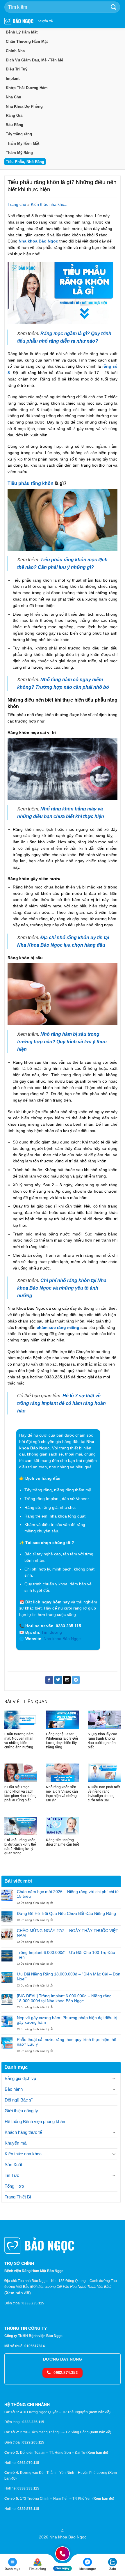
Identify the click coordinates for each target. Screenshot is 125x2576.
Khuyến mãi (46, 21)
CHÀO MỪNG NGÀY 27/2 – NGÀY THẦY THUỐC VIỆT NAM (68, 1933)
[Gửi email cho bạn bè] (67, 1680)
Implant (13, 78)
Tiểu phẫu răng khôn (31, 483)
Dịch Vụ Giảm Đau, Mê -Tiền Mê (34, 60)
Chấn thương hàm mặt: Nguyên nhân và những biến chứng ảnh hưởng (19, 1741)
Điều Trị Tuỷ (17, 69)
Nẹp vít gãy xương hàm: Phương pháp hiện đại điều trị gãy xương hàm (67, 2020)
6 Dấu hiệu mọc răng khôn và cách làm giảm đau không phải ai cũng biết (20, 1794)
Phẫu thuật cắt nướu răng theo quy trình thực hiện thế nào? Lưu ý (67, 2042)
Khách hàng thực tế (23, 2132)
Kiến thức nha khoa (49, 205)
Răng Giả (14, 115)
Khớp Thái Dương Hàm (27, 88)
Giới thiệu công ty (21, 2111)
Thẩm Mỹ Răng (19, 153)
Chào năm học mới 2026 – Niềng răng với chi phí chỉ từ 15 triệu (68, 1894)
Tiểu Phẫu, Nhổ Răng (25, 162)
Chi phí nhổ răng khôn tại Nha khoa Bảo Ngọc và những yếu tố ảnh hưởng (62, 1288)
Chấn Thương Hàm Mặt (27, 41)
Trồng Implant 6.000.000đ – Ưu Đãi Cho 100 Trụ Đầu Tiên (66, 1955)
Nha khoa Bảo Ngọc (38, 241)
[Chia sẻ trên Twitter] (58, 1680)
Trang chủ (17, 205)
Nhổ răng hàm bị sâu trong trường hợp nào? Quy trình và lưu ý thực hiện (62, 1042)
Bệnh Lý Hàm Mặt (22, 32)
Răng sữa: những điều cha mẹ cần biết (62, 1842)
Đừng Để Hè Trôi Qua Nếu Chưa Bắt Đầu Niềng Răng (66, 1914)
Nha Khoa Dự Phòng (24, 106)
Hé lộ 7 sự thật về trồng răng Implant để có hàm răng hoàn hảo (61, 1403)
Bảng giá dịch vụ (20, 2078)
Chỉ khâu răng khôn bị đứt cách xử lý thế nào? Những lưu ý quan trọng (20, 1847)
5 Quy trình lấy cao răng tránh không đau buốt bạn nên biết (102, 1741)
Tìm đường (52, 1632)
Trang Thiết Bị (18, 2197)
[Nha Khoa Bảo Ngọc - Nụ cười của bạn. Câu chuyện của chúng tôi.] (19, 21)
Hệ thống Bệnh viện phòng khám (36, 2121)
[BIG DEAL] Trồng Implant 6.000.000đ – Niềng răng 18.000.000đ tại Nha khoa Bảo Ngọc (64, 1998)
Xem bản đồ (18, 2293)
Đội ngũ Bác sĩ (19, 2100)
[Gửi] (114, 7)
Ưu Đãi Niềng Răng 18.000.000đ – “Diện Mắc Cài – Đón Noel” (69, 1976)
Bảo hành (14, 2089)
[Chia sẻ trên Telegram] (76, 1680)
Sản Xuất (13, 2165)
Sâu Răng (15, 125)
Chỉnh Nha (15, 51)
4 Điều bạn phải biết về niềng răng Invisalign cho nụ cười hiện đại (104, 1794)
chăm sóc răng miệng (57, 1328)
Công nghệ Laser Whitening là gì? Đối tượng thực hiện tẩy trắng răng (62, 1741)
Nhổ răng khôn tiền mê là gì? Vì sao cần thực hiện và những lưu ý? (62, 1794)
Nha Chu (14, 97)
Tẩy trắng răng (19, 134)
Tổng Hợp (14, 2186)
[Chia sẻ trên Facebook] (49, 1680)
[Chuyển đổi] (114, 2079)
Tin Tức (12, 2175)
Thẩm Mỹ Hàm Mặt (23, 143)
